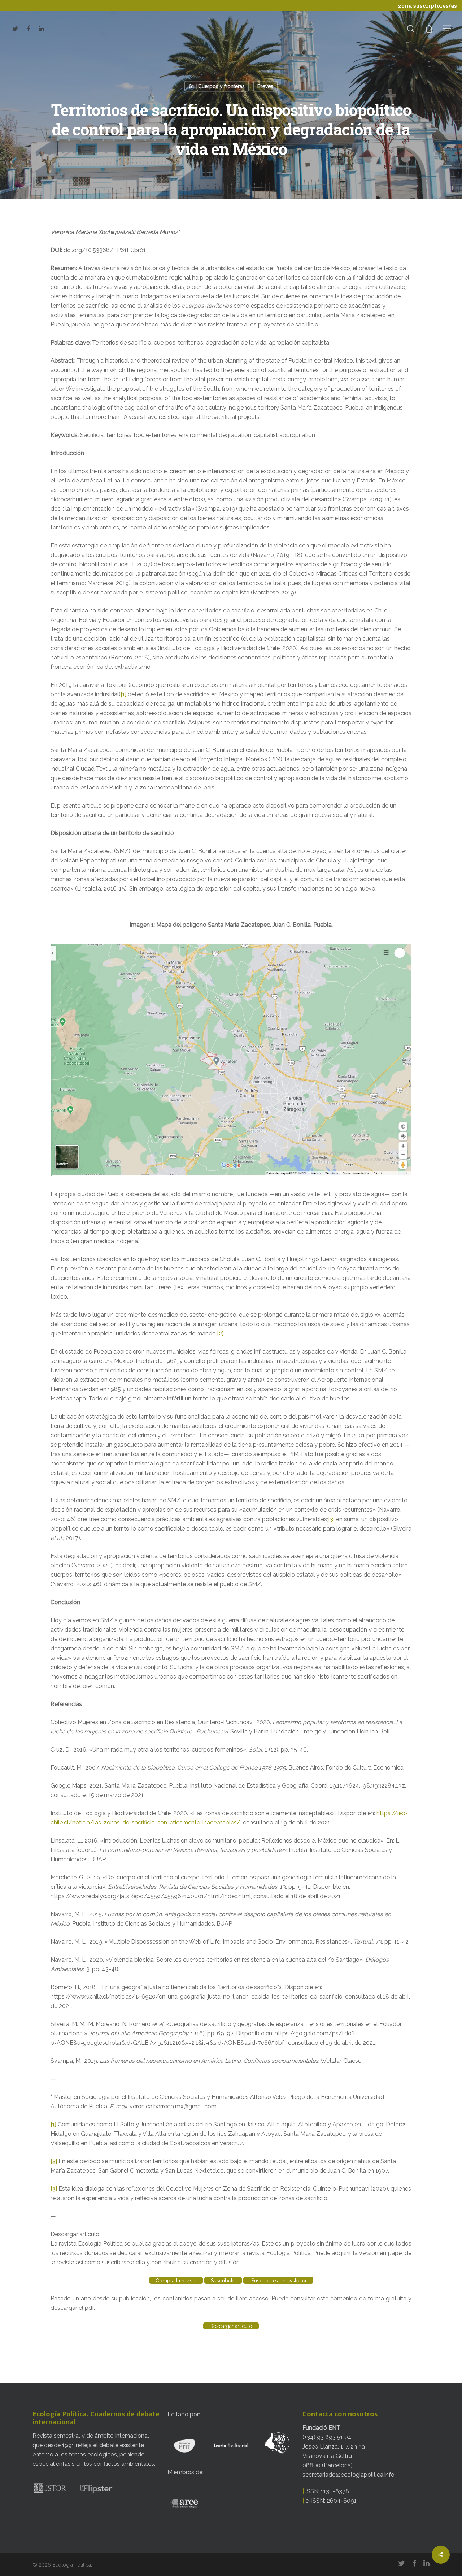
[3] (331, 1519)
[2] (220, 1334)
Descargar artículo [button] (75, 2234)
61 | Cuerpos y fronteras (217, 86)
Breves (265, 86)
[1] (123, 694)
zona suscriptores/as (428, 5)
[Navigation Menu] (448, 28)
